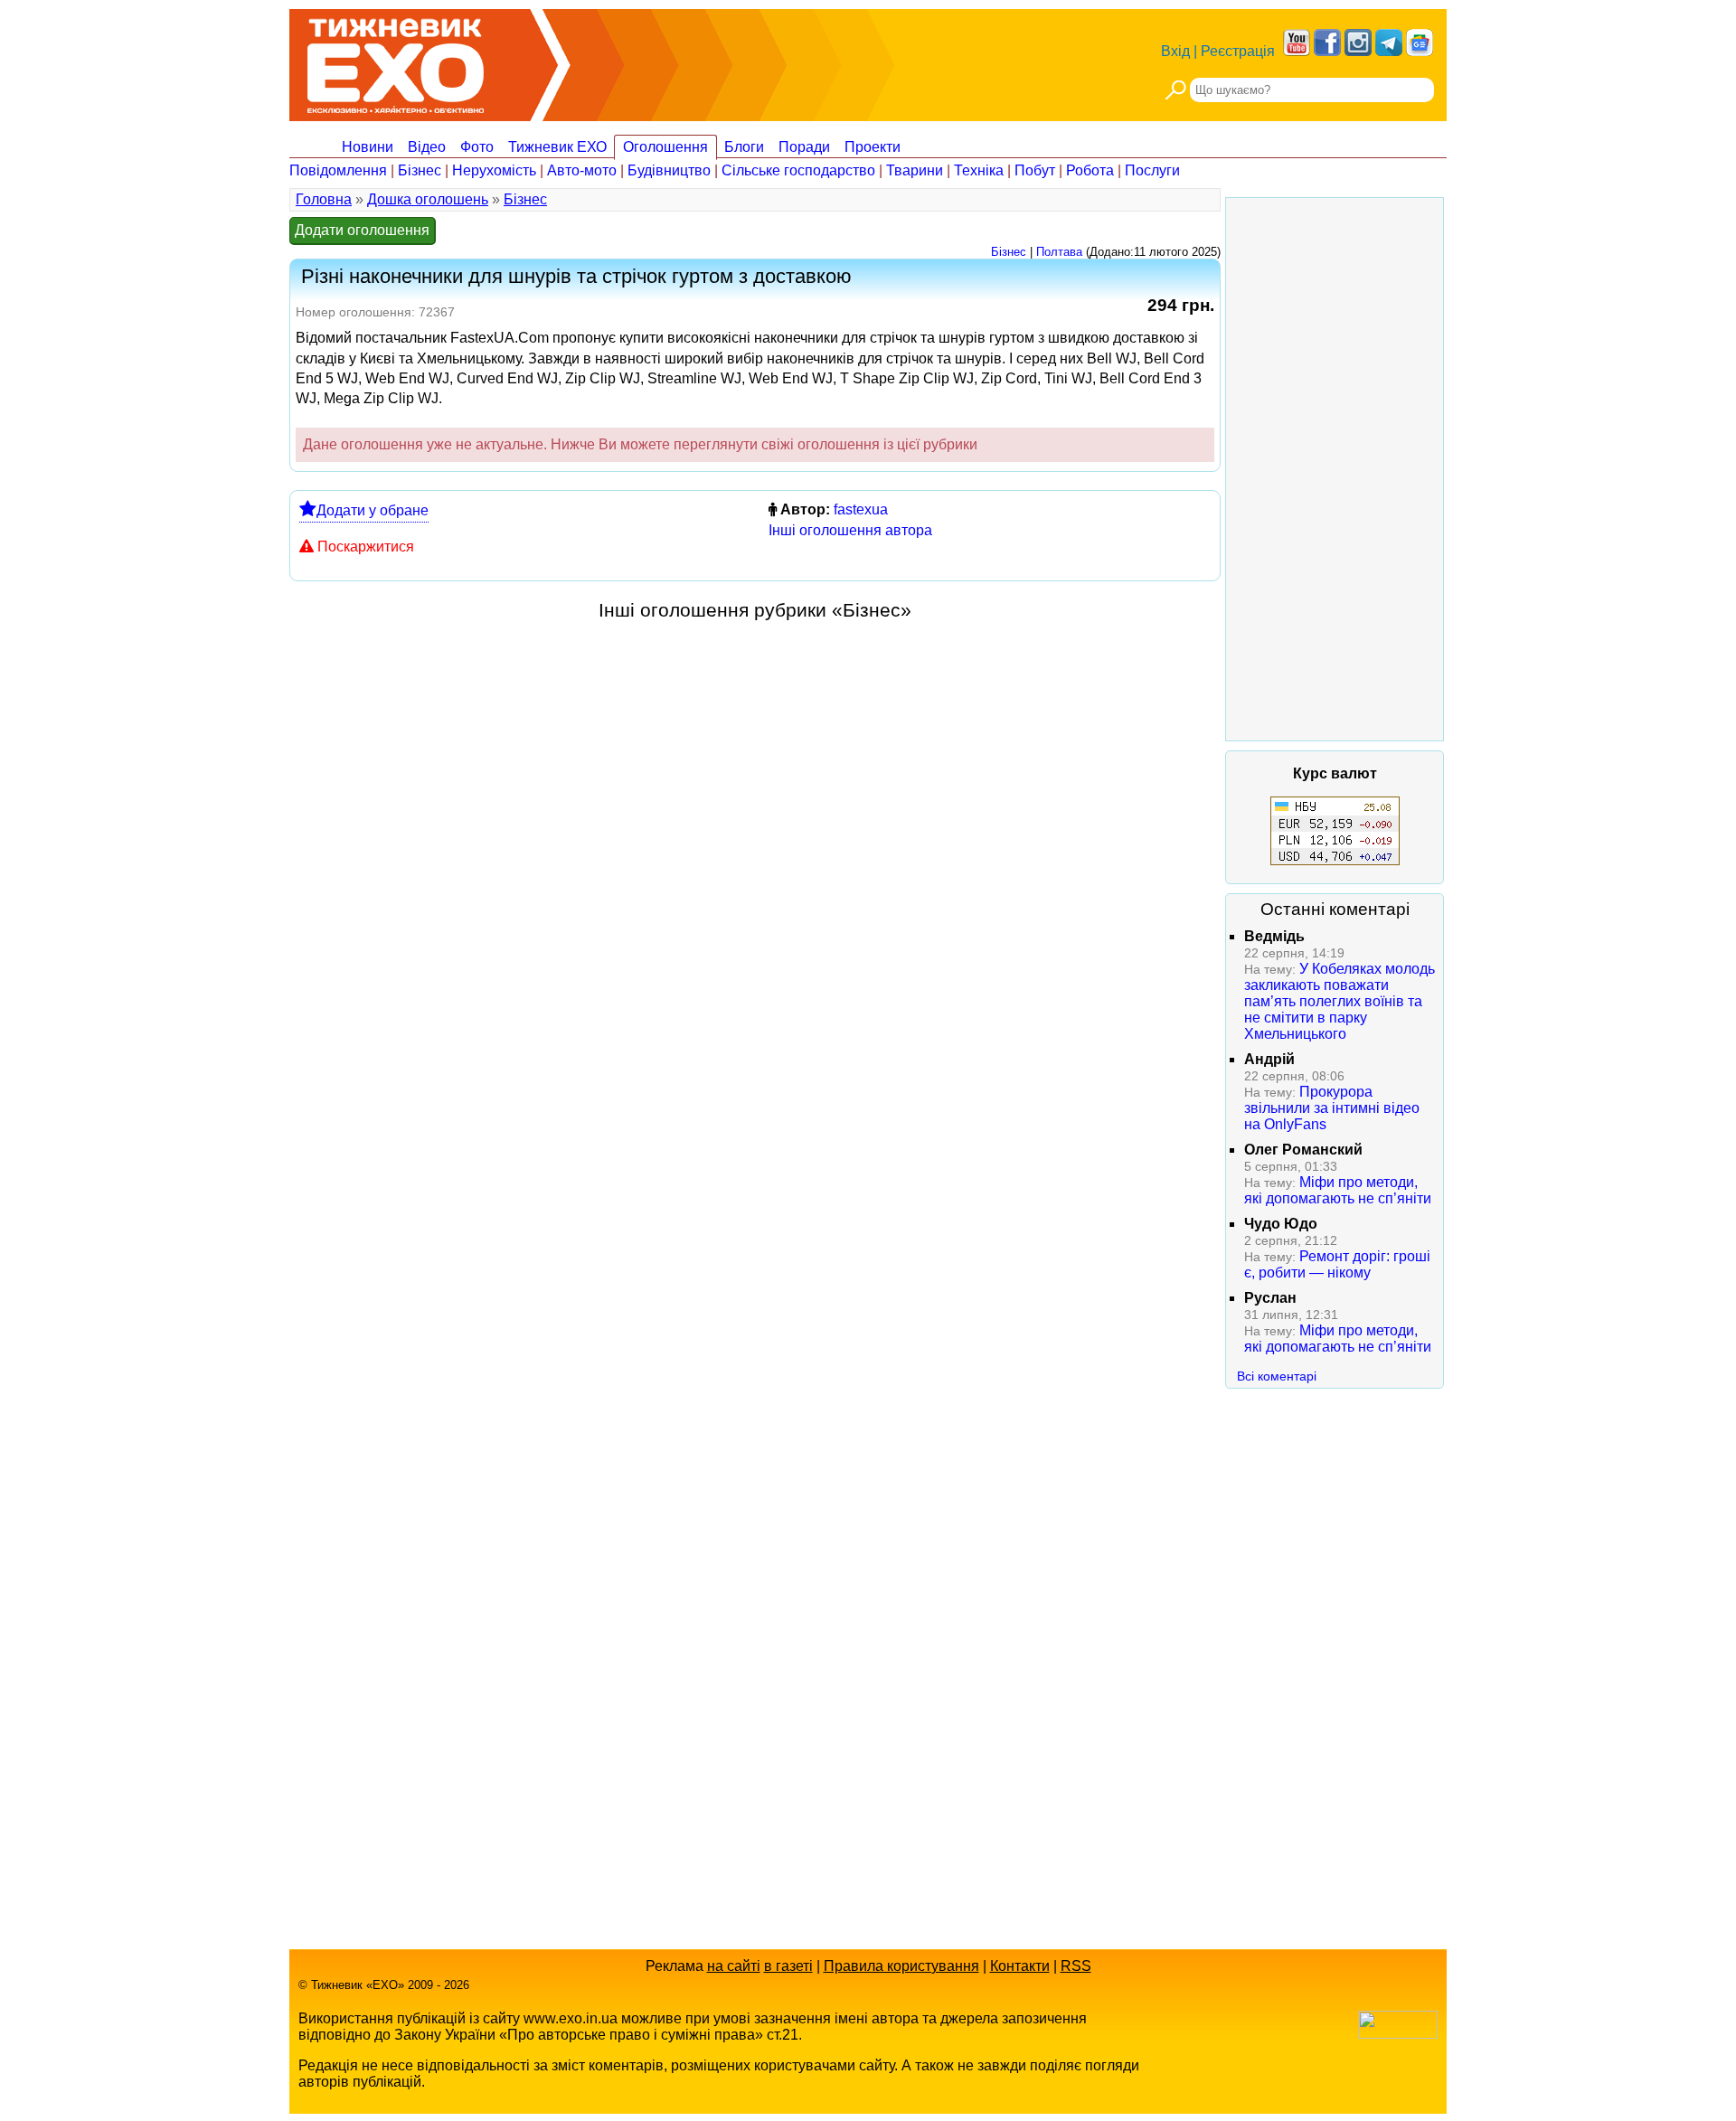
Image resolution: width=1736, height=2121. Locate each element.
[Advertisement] (1335, 469)
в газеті (788, 1966)
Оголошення (665, 147)
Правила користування (901, 1966)
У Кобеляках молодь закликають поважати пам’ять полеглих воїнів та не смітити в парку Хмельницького (1340, 1001)
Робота (1090, 170)
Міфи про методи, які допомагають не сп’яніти (1338, 1190)
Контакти (1020, 1966)
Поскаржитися (366, 547)
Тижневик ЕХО (557, 147)
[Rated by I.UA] (1398, 2034)
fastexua (861, 509)
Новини (368, 147)
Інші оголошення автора (850, 530)
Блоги (744, 147)
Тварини (915, 170)
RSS (1076, 1966)
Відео (427, 147)
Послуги (1152, 170)
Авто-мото (582, 170)
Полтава (1059, 252)
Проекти (873, 147)
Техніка (979, 170)
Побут (1035, 170)
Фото (477, 147)
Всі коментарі (1277, 1376)
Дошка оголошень (428, 199)
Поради (804, 147)
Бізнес (420, 170)
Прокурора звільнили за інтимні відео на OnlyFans (1332, 1108)
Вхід (1175, 51)
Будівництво (669, 170)
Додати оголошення (362, 230)
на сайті (734, 1966)
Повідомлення (338, 170)
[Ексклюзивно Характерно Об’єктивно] (396, 61)
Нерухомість (494, 170)
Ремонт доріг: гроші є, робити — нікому (1337, 1264)
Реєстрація (1238, 51)
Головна (324, 199)
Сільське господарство (798, 170)
